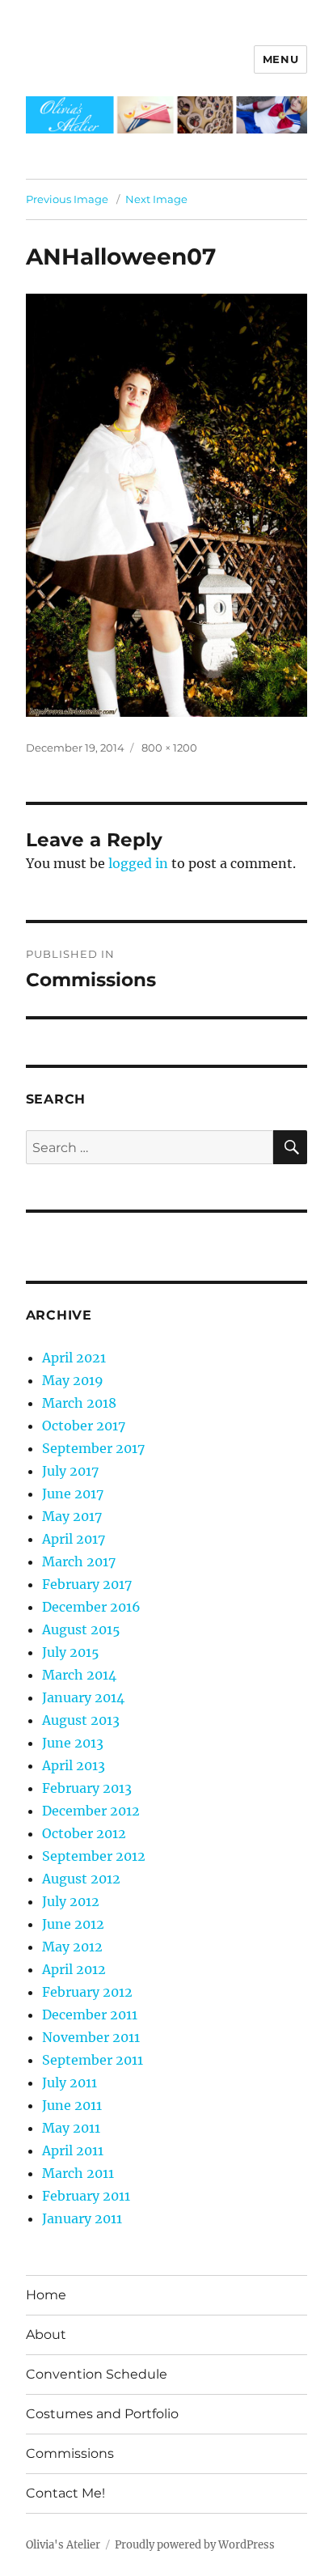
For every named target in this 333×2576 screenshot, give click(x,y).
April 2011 (73, 2150)
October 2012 (84, 1833)
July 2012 (71, 1901)
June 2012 (73, 1924)
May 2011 (71, 2128)
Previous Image (67, 199)
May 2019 (73, 1380)
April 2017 (74, 1539)
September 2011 (93, 2060)
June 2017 (73, 1493)
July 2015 (71, 1652)
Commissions (70, 2453)
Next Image (156, 199)
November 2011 (91, 2037)
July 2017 (70, 1471)
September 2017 (93, 1448)
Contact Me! (65, 2493)
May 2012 (72, 1947)
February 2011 (86, 2196)
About (46, 2334)
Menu (280, 59)
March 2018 (79, 1403)
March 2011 (78, 2173)
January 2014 (83, 1697)
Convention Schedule (97, 2374)
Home (46, 2295)
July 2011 (70, 2082)
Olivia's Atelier (63, 2545)
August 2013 (81, 1720)
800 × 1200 (169, 748)
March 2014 (79, 1675)
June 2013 (73, 1743)
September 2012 (94, 1856)
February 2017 (87, 1584)
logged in (138, 863)
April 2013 (74, 1765)
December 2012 (91, 1811)
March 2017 (79, 1561)
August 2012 (81, 1879)
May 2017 (72, 1516)
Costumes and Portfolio (102, 2414)
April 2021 (74, 1358)
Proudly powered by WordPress (195, 2545)
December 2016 (91, 1607)
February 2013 (87, 1788)
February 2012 (87, 1992)
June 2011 (72, 2105)
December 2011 (90, 2015)
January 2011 (82, 2218)
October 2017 (84, 1426)
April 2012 (74, 1969)
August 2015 (81, 1629)
